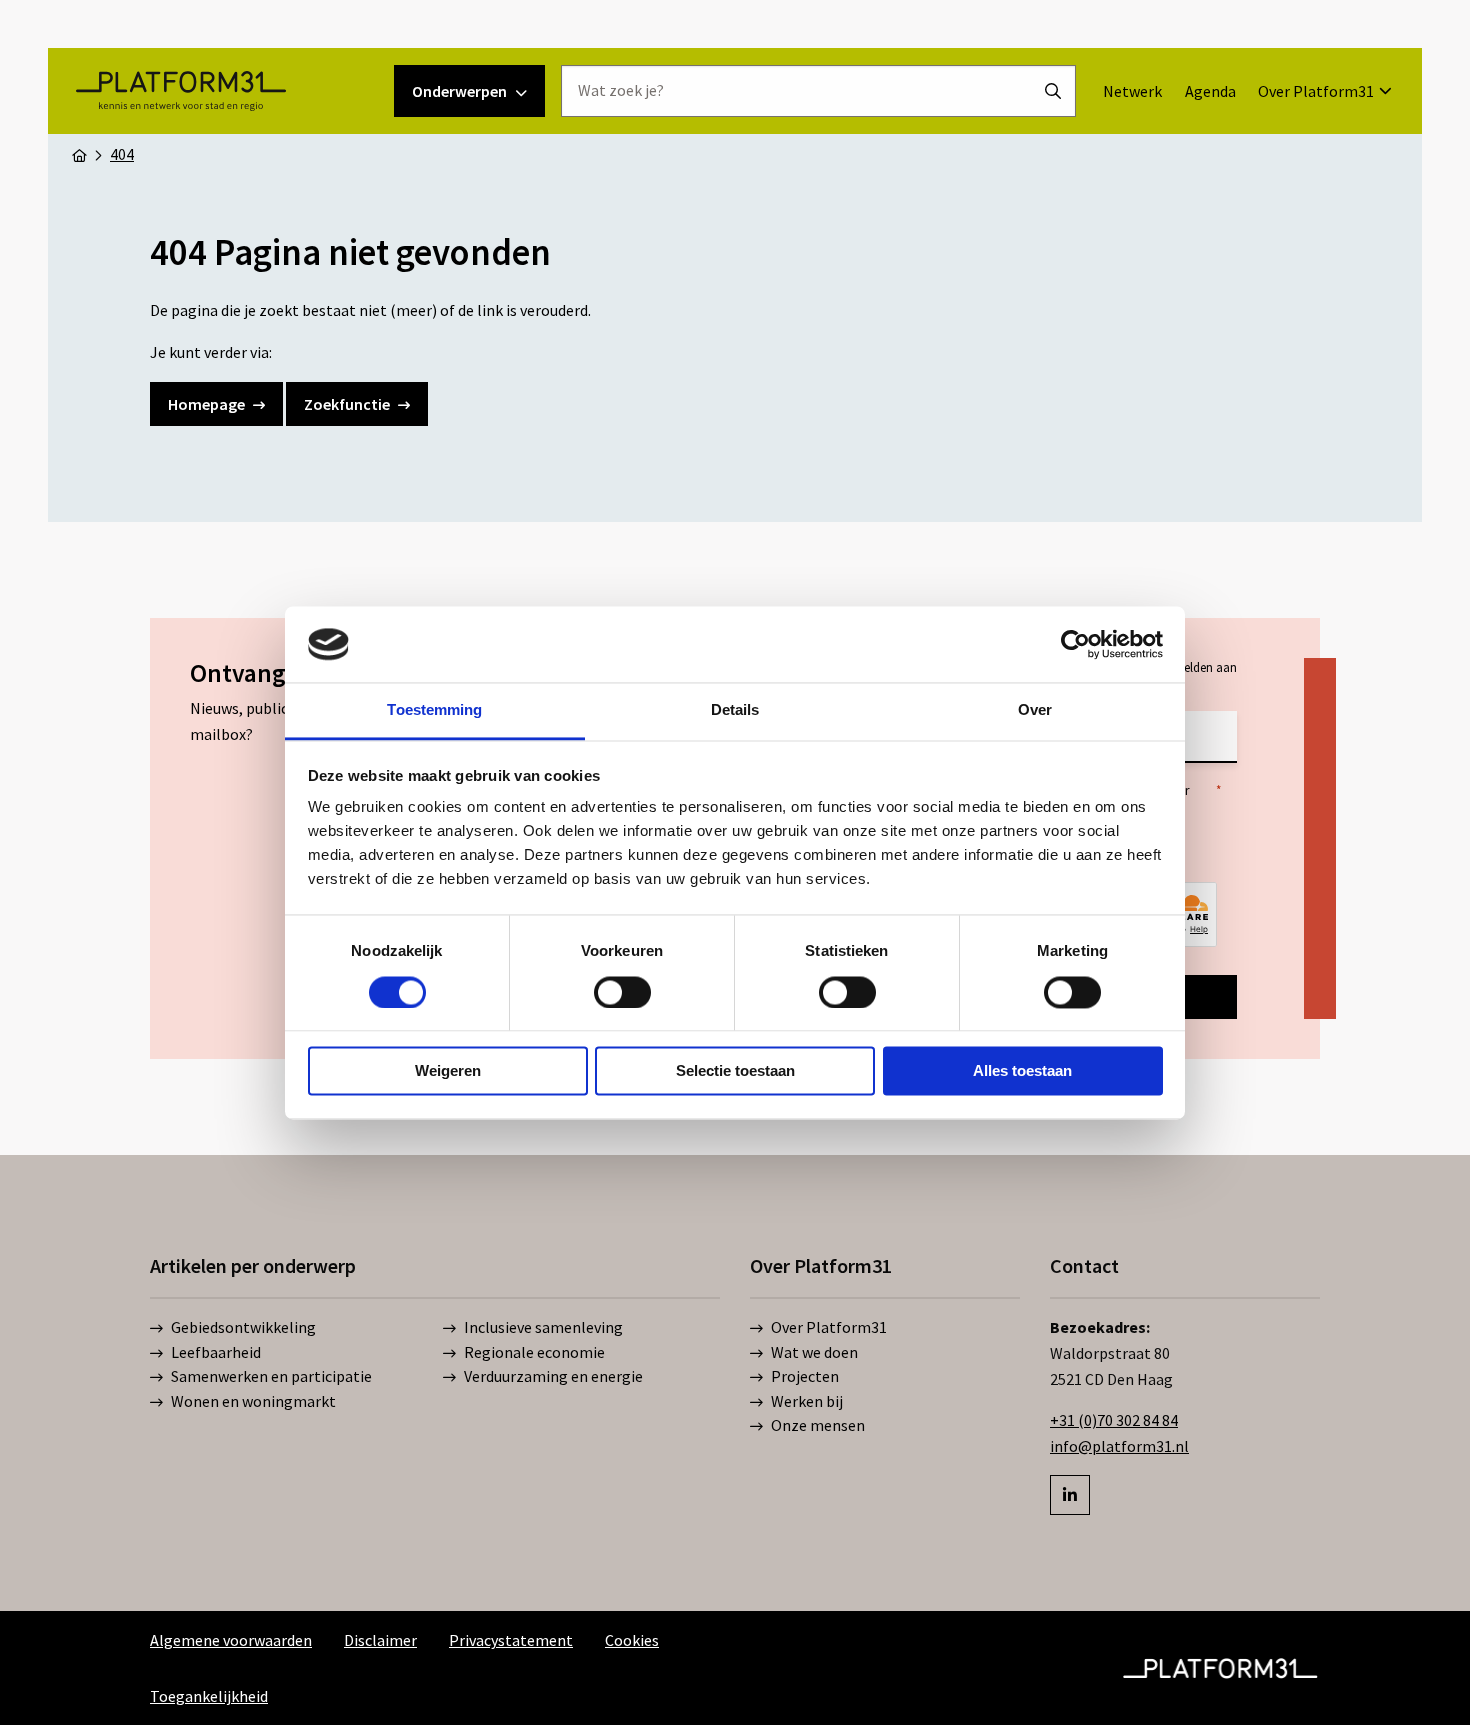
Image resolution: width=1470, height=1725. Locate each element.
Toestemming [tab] (434, 710)
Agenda (1210, 91)
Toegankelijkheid (209, 1696)
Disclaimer (380, 1640)
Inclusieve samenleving (543, 1327)
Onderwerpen (459, 91)
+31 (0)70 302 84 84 (1114, 1420)
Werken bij (807, 1401)
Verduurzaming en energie (553, 1376)
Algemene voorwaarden (231, 1640)
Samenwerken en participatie (271, 1376)
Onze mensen (818, 1425)
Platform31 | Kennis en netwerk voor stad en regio (180, 91)
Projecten (805, 1376)
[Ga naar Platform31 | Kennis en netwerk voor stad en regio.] (79, 154)
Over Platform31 (1316, 91)
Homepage (206, 404)
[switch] (622, 992)
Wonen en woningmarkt (253, 1401)
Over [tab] (1035, 710)
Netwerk (1132, 91)
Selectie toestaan (735, 1071)
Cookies (632, 1640)
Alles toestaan (1022, 1071)
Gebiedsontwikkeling (243, 1327)
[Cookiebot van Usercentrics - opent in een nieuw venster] (1075, 644)
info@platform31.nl (1119, 1446)
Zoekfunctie (347, 404)
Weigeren (448, 1071)
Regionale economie (534, 1352)
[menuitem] (1132, 91)
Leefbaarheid (216, 1352)
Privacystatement (511, 1640)
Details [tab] (735, 710)
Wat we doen (814, 1352)
